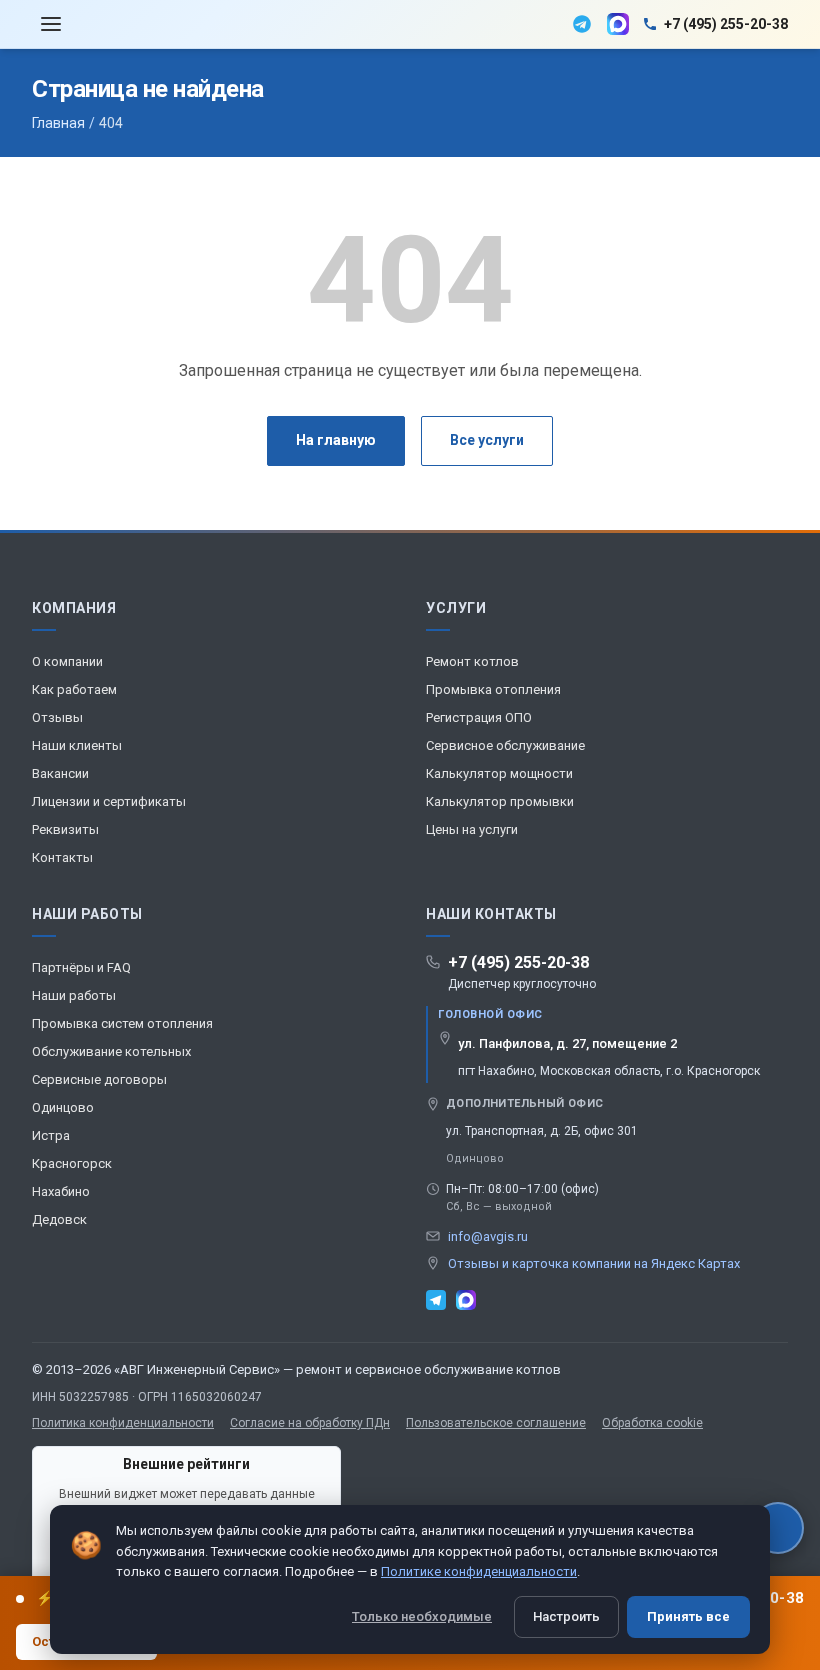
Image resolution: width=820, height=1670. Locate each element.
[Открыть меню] (51, 24)
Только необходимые (422, 1616)
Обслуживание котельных (111, 1051)
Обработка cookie (652, 1423)
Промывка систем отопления (122, 1023)
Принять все (688, 1616)
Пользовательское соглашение (496, 1423)
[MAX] (618, 24)
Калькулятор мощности (499, 773)
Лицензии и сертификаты (109, 801)
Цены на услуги (472, 829)
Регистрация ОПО (479, 717)
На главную (336, 440)
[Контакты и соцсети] (778, 1528)
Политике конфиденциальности (479, 1571)
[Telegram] (582, 24)
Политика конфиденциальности (123, 1423)
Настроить (566, 1616)
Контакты (62, 857)
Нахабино (61, 1191)
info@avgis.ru (488, 1236)
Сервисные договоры (99, 1079)
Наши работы (74, 995)
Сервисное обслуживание (505, 745)
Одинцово (63, 1107)
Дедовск (59, 1219)
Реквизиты (65, 829)
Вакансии (60, 773)
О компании (67, 661)
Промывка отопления (493, 689)
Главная (58, 123)
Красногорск (72, 1163)
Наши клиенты (77, 745)
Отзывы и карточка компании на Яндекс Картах (594, 1263)
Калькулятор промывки (500, 801)
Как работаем (74, 689)
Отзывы (57, 717)
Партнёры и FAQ (81, 967)
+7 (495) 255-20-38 (518, 962)
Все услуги (487, 440)
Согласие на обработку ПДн (310, 1423)
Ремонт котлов (472, 661)
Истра (51, 1135)
